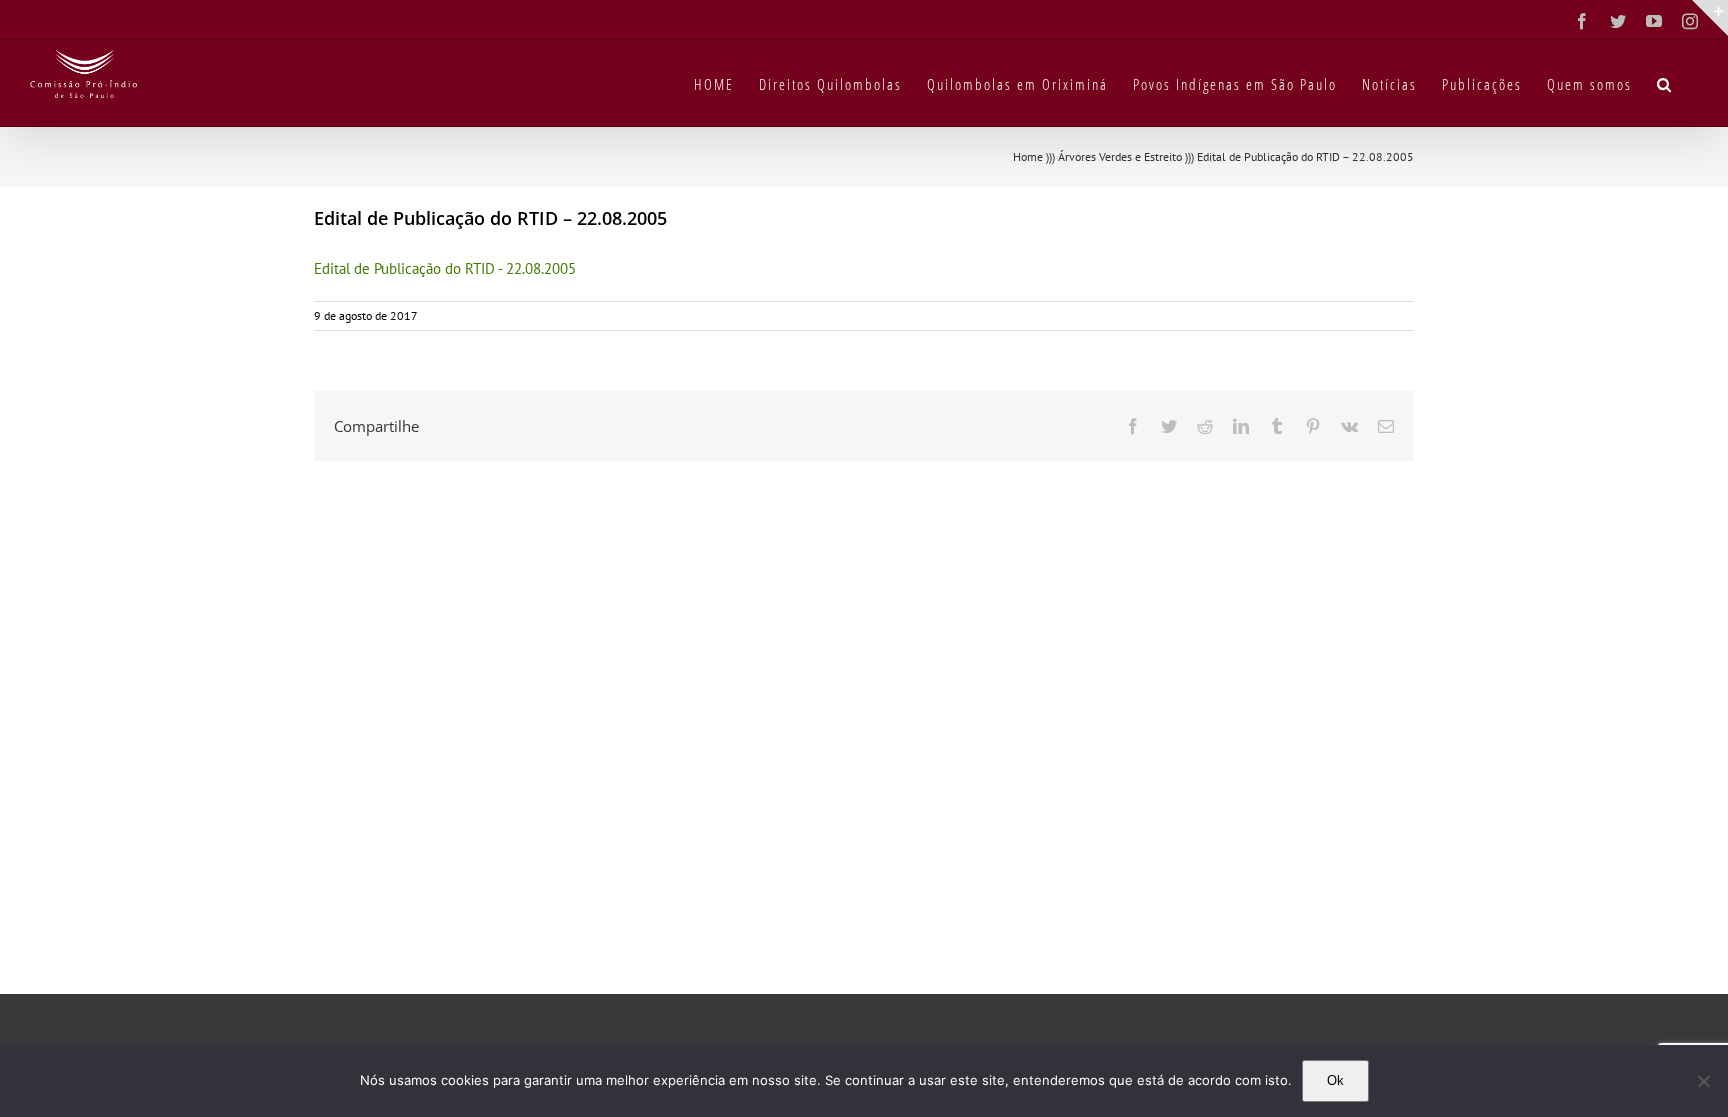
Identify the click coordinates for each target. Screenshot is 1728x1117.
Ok (1335, 1080)
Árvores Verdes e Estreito (1120, 156)
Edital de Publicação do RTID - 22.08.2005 (445, 268)
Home (1028, 156)
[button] (1665, 83)
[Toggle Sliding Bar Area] (1710, 18)
